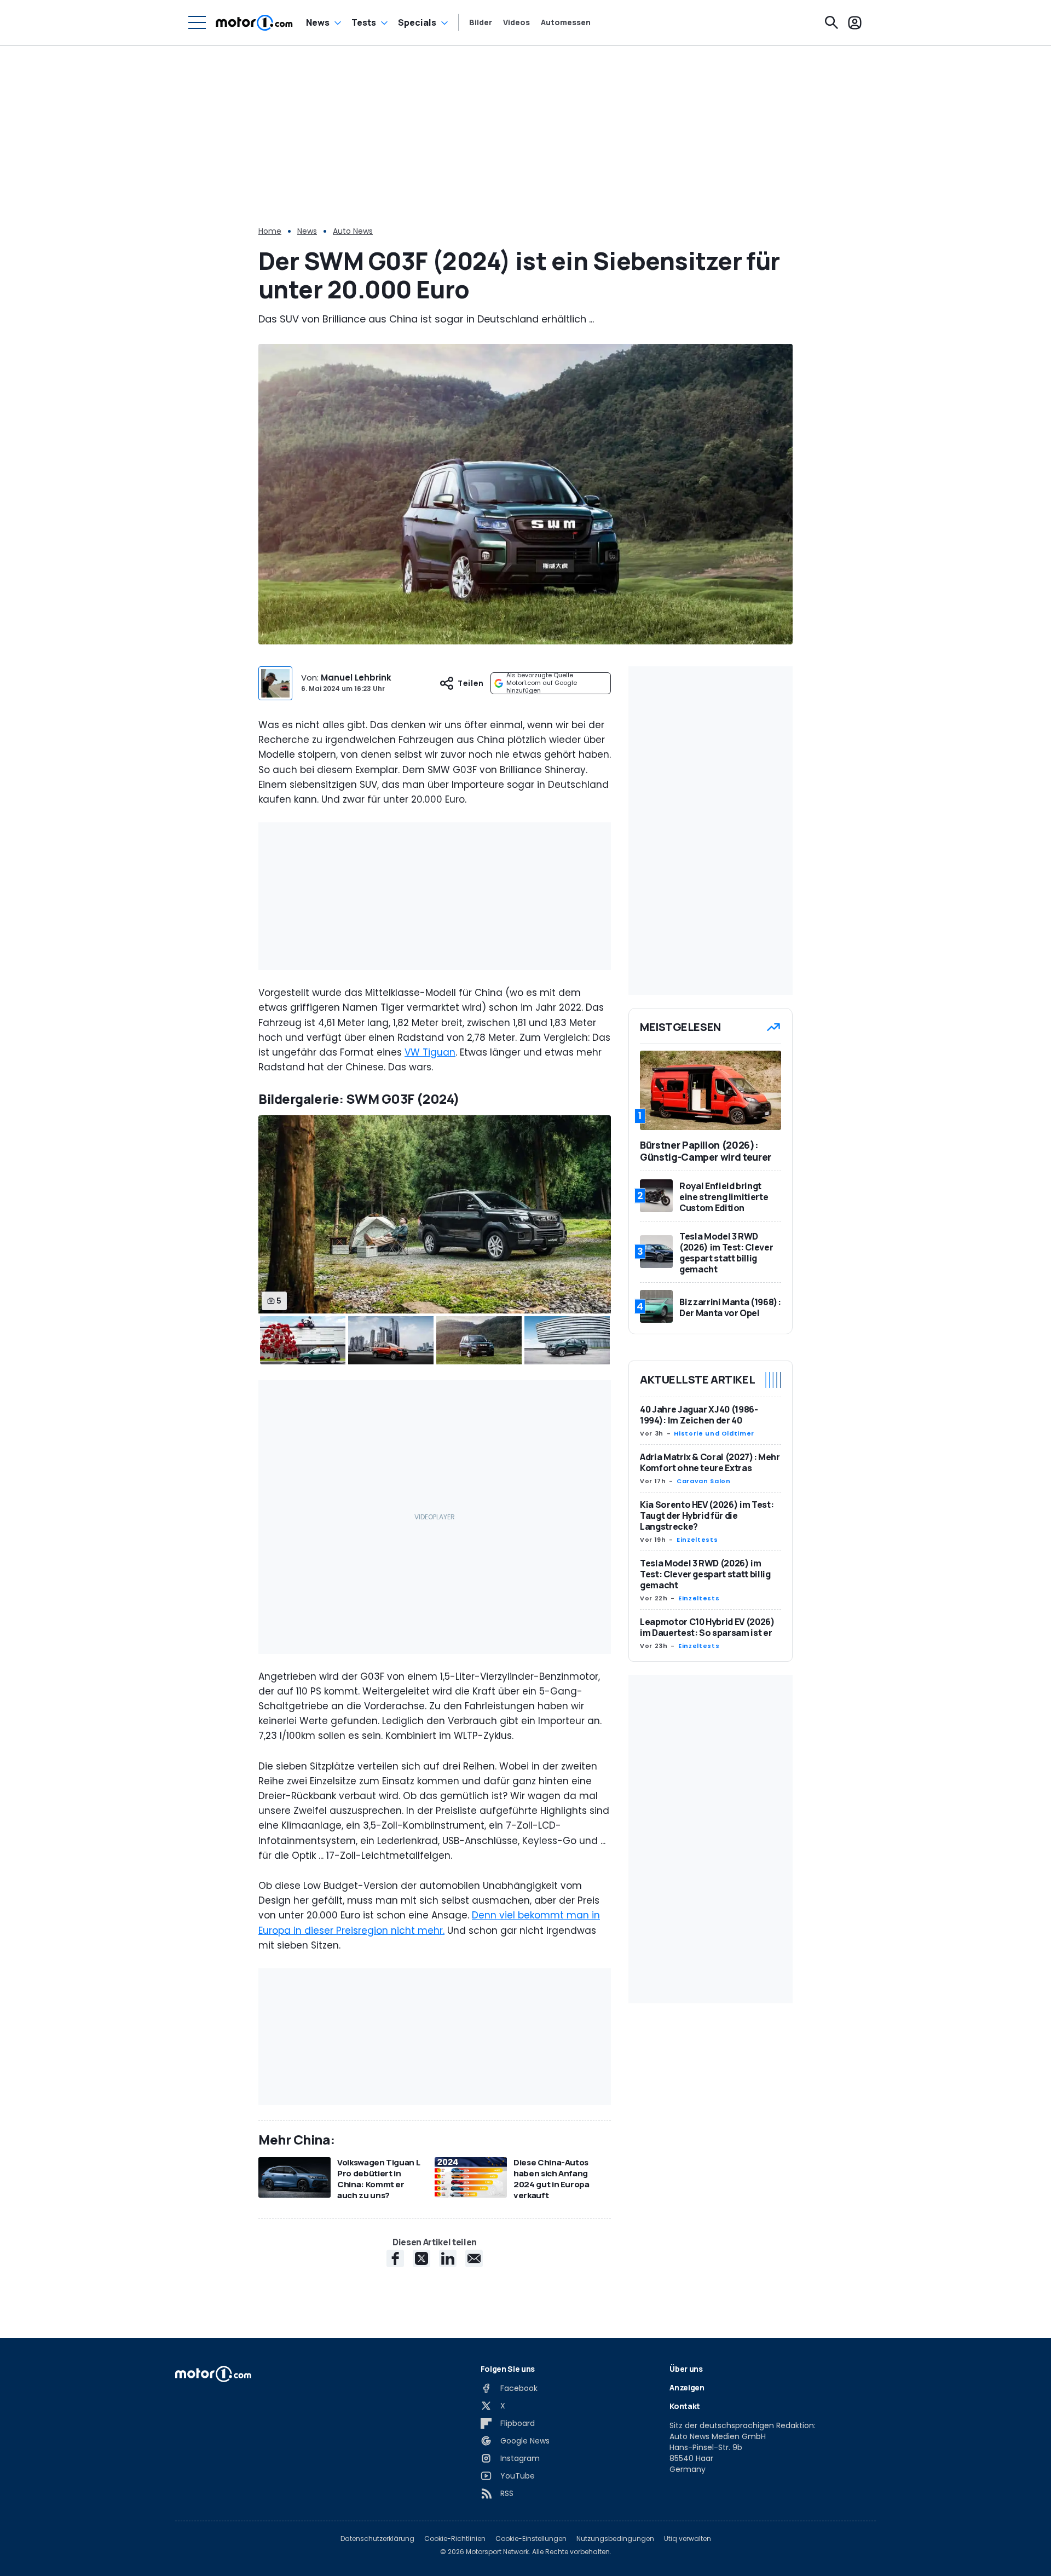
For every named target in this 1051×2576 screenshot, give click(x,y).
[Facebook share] (395, 2258)
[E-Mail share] (474, 2258)
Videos (516, 22)
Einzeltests (697, 1540)
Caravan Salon (703, 1481)
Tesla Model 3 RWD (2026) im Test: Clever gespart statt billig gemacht (705, 1574)
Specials (417, 22)
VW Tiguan (430, 1052)
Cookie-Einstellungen (531, 2539)
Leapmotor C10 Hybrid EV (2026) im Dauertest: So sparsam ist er (708, 1627)
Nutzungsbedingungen (615, 2539)
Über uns (686, 2369)
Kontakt (685, 2406)
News (318, 22)
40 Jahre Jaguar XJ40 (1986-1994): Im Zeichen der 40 (699, 1415)
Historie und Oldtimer (714, 1433)
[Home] (254, 22)
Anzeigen (687, 2387)
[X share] (421, 2258)
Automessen (566, 22)
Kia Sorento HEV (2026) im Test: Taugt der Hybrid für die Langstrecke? (707, 1515)
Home (270, 231)
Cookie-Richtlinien (455, 2539)
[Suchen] (831, 22)
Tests (364, 22)
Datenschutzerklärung (377, 2539)
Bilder (481, 22)
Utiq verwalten (688, 2539)
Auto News (353, 231)
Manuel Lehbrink (356, 678)
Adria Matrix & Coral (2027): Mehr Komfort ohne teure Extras (710, 1462)
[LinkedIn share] (448, 2258)
